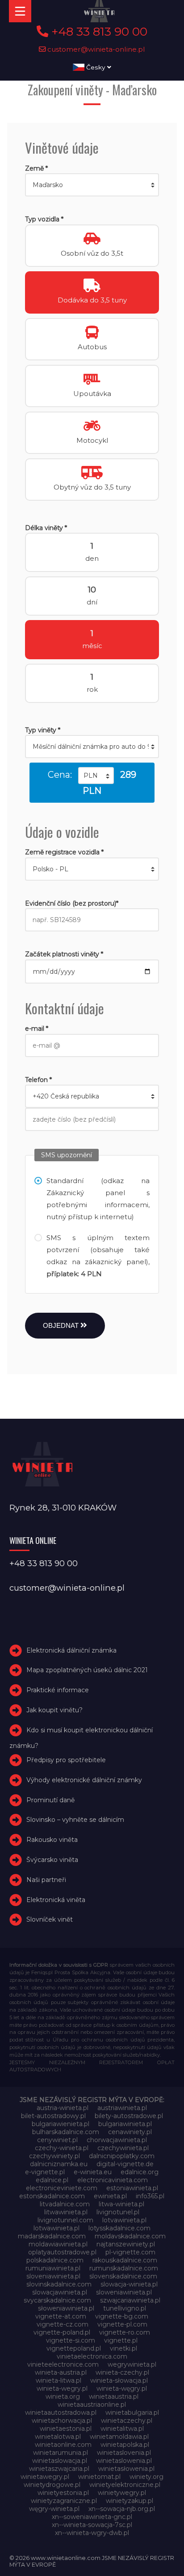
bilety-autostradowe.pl (129, 2116)
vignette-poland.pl (62, 2332)
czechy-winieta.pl (62, 2148)
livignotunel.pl (118, 2212)
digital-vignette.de (125, 2164)
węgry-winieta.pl (54, 2509)
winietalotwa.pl (58, 2437)
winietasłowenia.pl (126, 2469)
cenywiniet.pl (57, 2140)
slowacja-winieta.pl (129, 2284)
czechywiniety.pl (54, 2156)
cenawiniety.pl (130, 2132)
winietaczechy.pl (127, 2421)
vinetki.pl (123, 2348)
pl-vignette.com (130, 2252)
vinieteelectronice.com (63, 2364)
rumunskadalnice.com (124, 2268)
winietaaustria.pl (114, 2396)
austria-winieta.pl (63, 2108)
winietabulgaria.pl (132, 2413)
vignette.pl (121, 2340)
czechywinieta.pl (123, 2148)
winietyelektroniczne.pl (125, 2485)
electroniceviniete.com (62, 2188)
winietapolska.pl (125, 2445)
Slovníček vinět (50, 1919)
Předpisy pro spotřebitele (66, 1760)
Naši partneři (46, 1880)
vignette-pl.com (122, 2324)
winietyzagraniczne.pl (64, 2501)
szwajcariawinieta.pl (130, 2300)
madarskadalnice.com (52, 2236)
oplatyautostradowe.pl (62, 2252)
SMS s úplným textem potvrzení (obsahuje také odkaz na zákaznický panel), (98, 1256)
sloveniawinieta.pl (53, 2276)
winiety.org (146, 2477)
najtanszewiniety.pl (126, 2244)
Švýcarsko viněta (52, 1860)
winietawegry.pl (45, 2477)
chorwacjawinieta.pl (117, 2140)
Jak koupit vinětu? (54, 1710)
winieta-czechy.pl (122, 2372)
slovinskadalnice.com (59, 2284)
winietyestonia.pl (63, 2493)
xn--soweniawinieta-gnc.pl (92, 2517)
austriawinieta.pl (122, 2108)
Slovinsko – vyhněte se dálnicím (75, 1820)
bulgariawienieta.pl (61, 2124)
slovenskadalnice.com (123, 2276)
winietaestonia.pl (66, 2429)
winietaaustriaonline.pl (92, 2405)
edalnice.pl (52, 2180)
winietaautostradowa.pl (61, 2413)
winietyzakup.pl (130, 2501)
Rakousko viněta (52, 1840)
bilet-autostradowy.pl (53, 2116)
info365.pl (150, 2196)
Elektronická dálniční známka (71, 1650)
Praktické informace (58, 1690)
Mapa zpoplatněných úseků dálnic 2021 (87, 1670)
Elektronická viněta (56, 1900)
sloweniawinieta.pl (124, 2292)
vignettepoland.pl (74, 2348)
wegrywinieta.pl (132, 2364)
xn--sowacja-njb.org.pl (122, 2509)
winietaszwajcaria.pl (59, 2469)
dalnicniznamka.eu (59, 2164)
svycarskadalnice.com (57, 2300)
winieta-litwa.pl (59, 2380)
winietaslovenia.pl (124, 2453)
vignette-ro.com (125, 2332)
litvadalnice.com (65, 2204)
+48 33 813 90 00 (98, 32)
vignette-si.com (71, 2340)
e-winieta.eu (93, 2172)
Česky (96, 67)
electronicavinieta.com (113, 2180)
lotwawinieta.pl (56, 2228)
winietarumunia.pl (61, 2453)
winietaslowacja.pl (60, 2461)
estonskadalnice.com (52, 2196)
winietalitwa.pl (122, 2429)
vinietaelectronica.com (92, 2356)
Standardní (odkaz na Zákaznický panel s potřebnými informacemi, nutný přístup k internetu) (98, 1199)
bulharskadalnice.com (66, 2132)
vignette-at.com (61, 2316)
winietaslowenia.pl (124, 2461)
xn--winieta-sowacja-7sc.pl (92, 2525)
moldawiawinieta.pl (58, 2244)
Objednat (62, 1325)
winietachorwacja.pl (62, 2421)
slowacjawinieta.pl (60, 2292)
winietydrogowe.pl (52, 2485)
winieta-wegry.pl (62, 2388)
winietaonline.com (63, 2445)
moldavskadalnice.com (130, 2236)
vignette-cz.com (63, 2324)
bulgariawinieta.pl (125, 2124)
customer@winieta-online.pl (95, 49)
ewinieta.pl (110, 2196)
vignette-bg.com (122, 2316)
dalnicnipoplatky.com (122, 2156)
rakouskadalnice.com (125, 2260)
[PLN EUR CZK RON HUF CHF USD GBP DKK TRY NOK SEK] (96, 776)
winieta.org (63, 2396)
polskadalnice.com (55, 2260)
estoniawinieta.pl (132, 2188)
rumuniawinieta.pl (53, 2268)
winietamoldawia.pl (119, 2437)
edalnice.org (140, 2172)
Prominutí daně (50, 1800)
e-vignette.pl (45, 2172)
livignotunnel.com (65, 2220)
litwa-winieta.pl (121, 2204)
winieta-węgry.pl (122, 2388)
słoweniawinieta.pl (66, 2308)
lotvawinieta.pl (124, 2220)
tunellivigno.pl (125, 2308)
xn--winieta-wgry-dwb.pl (92, 2533)
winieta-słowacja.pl (119, 2380)
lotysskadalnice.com (119, 2228)
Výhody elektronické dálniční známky (84, 1780)
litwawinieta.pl (66, 2212)
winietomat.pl (99, 2477)
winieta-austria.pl (61, 2372)
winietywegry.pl (122, 2493)
